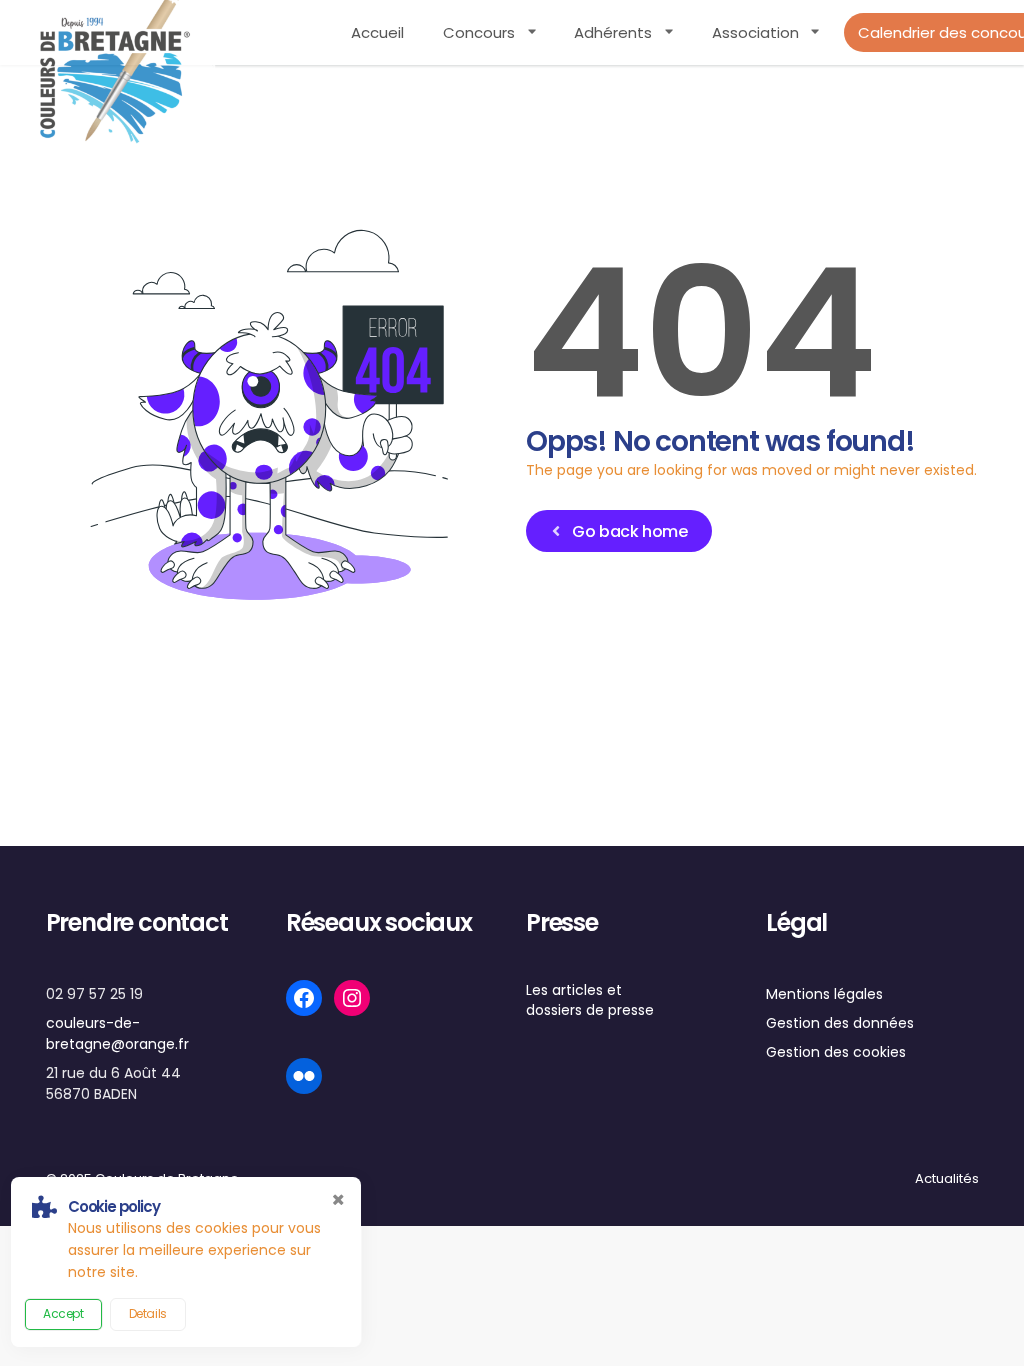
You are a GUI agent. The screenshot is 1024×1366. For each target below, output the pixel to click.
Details (148, 1313)
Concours (479, 32)
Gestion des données (840, 1023)
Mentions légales (824, 994)
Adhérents (613, 32)
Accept (63, 1313)
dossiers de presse (590, 1010)
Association (755, 32)
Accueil (377, 32)
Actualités (947, 1178)
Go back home (629, 531)
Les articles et (574, 990)
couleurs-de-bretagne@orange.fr (117, 1033)
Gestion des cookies (836, 1052)
